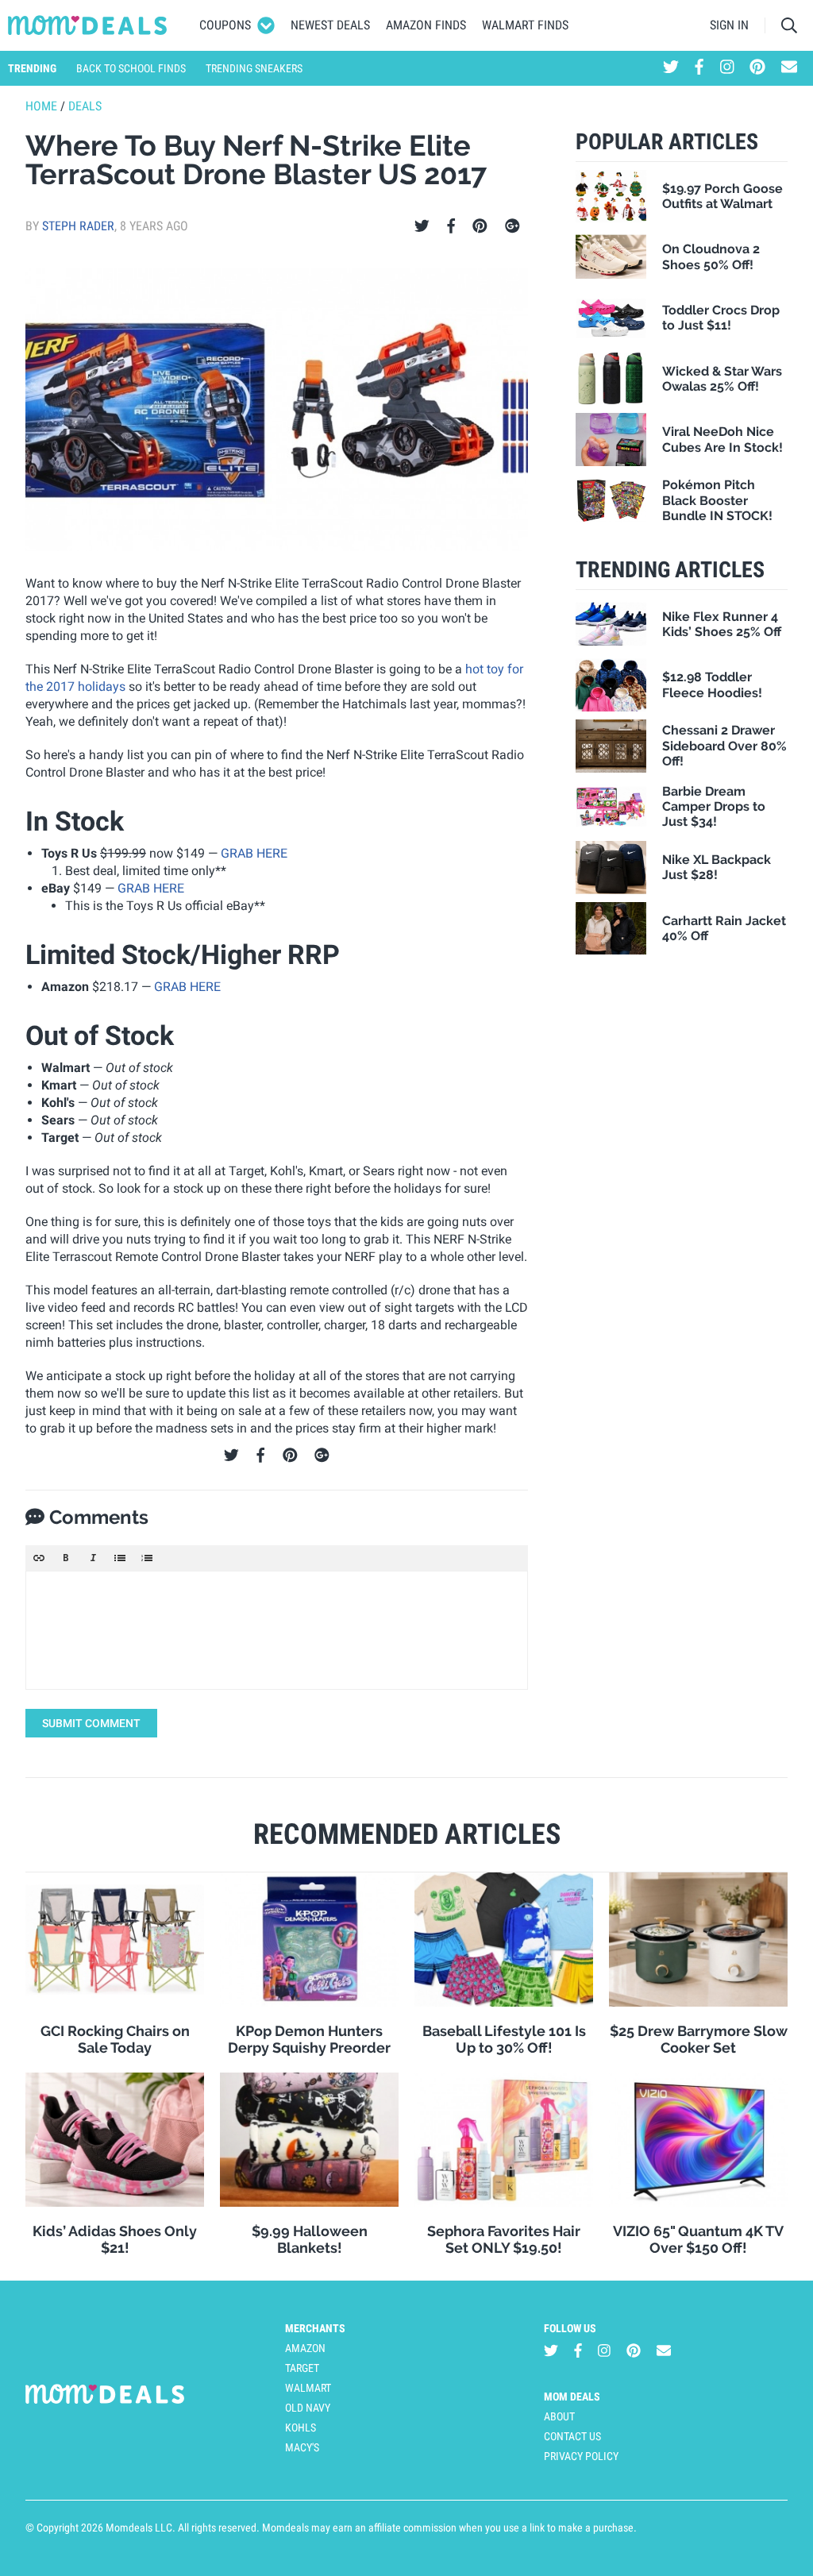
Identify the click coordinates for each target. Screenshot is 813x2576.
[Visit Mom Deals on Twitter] (671, 68)
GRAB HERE (254, 853)
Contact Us (572, 2436)
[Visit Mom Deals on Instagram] (727, 68)
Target (302, 2368)
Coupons (225, 25)
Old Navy (308, 2408)
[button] (39, 1558)
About (559, 2416)
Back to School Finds (131, 68)
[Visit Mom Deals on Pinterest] (757, 68)
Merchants (315, 2328)
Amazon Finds (426, 25)
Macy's (302, 2447)
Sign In (729, 25)
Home (41, 106)
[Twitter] (422, 226)
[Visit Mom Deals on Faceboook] (699, 68)
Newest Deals (330, 25)
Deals (85, 106)
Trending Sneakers (254, 68)
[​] (277, 1630)
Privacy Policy (581, 2456)
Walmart (308, 2388)
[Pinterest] (480, 226)
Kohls (301, 2428)
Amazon (305, 2348)
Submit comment (91, 1723)
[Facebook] (451, 226)
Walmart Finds (525, 25)
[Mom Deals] (88, 25)
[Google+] (512, 226)
